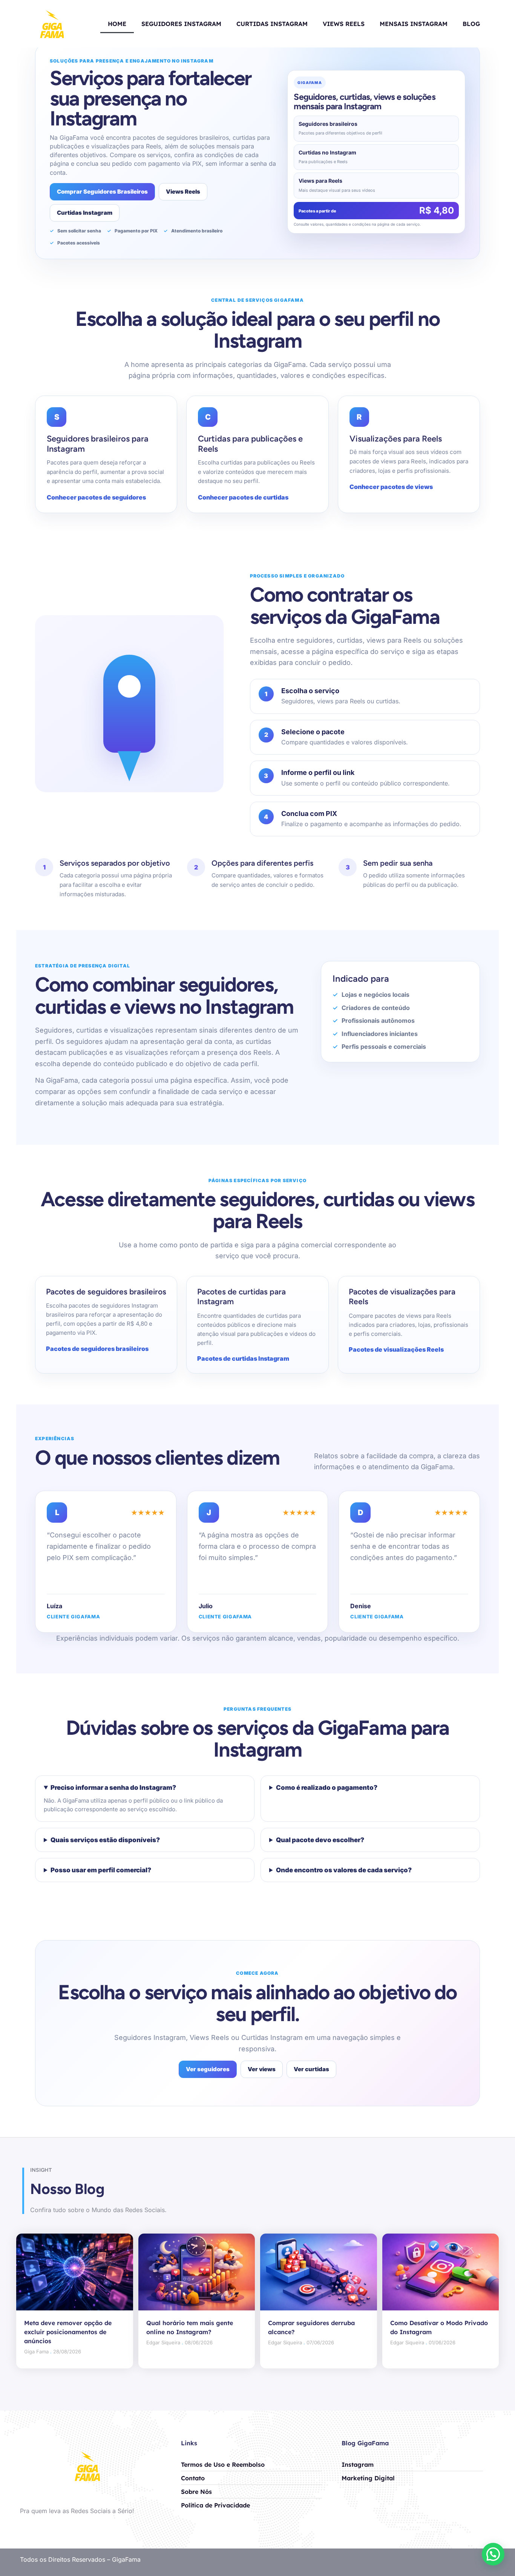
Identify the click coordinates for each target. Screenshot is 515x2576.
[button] (493, 2554)
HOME (117, 24)
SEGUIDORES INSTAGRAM (181, 24)
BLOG (471, 24)
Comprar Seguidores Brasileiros (102, 192)
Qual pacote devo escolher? (320, 1840)
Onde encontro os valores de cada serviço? (344, 1870)
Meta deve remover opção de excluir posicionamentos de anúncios (68, 2332)
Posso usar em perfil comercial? (101, 1870)
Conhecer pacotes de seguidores (96, 497)
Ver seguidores (208, 2069)
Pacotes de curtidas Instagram (243, 1358)
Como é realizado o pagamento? (327, 1788)
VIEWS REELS (344, 24)
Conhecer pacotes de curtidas (243, 497)
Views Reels (183, 192)
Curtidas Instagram (85, 213)
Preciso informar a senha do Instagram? (113, 1788)
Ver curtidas (311, 2069)
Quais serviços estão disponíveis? (105, 1840)
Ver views (262, 2069)
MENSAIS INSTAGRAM (414, 24)
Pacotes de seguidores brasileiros (97, 1349)
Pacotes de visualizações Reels (396, 1349)
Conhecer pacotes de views (391, 487)
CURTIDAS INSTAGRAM (272, 24)
